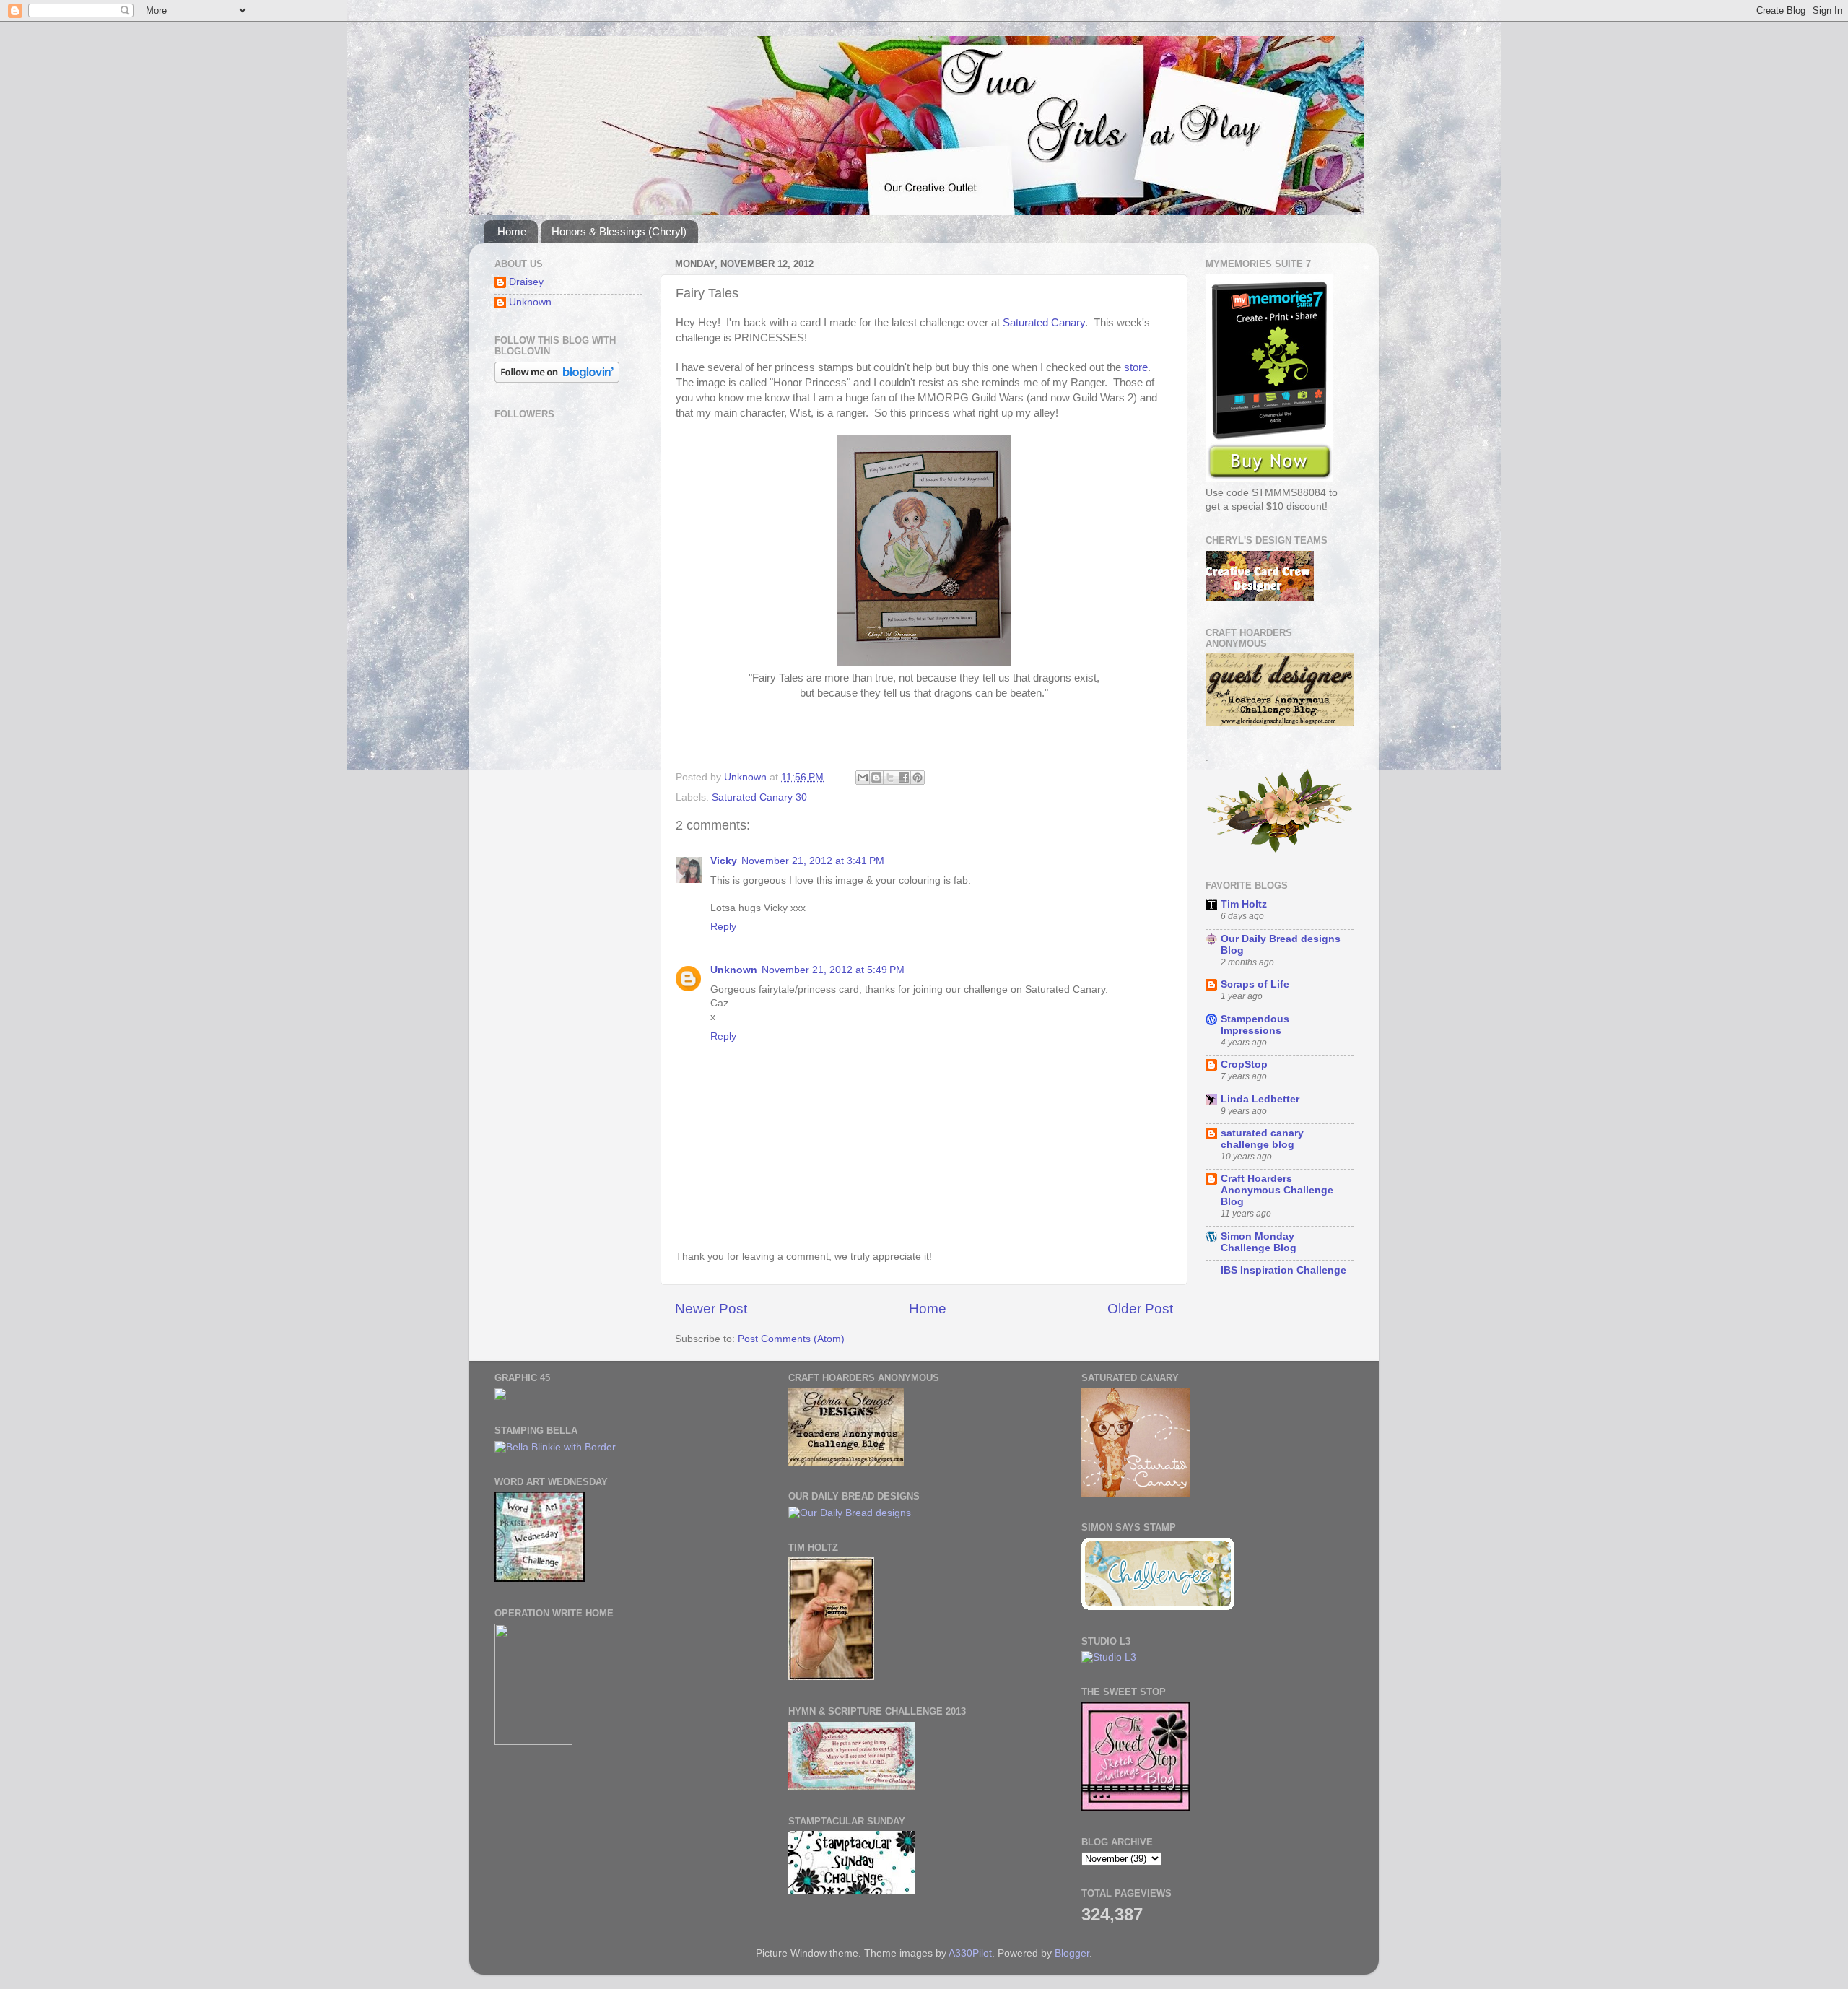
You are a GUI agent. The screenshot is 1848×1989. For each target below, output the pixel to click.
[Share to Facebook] (904, 778)
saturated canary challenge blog (1262, 1139)
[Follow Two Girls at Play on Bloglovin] (557, 379)
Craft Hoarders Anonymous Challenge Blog (1277, 1190)
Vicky (724, 861)
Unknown (734, 970)
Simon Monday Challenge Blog (1259, 1242)
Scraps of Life (1255, 984)
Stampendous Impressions (1255, 1025)
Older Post (1140, 1309)
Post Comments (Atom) (791, 1339)
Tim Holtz (1244, 904)
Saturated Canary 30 (759, 797)
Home (512, 231)
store (1136, 367)
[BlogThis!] (876, 778)
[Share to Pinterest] (918, 778)
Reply (723, 927)
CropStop (1244, 1065)
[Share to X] (890, 778)
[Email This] (863, 778)
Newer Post (711, 1309)
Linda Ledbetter (1260, 1099)
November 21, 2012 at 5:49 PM (833, 970)
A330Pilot (970, 1953)
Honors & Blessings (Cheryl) (619, 231)
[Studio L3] (1109, 1657)
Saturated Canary (1044, 323)
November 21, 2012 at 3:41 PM (813, 861)
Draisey (526, 282)
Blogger (1072, 1953)
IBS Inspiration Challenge (1283, 1270)
